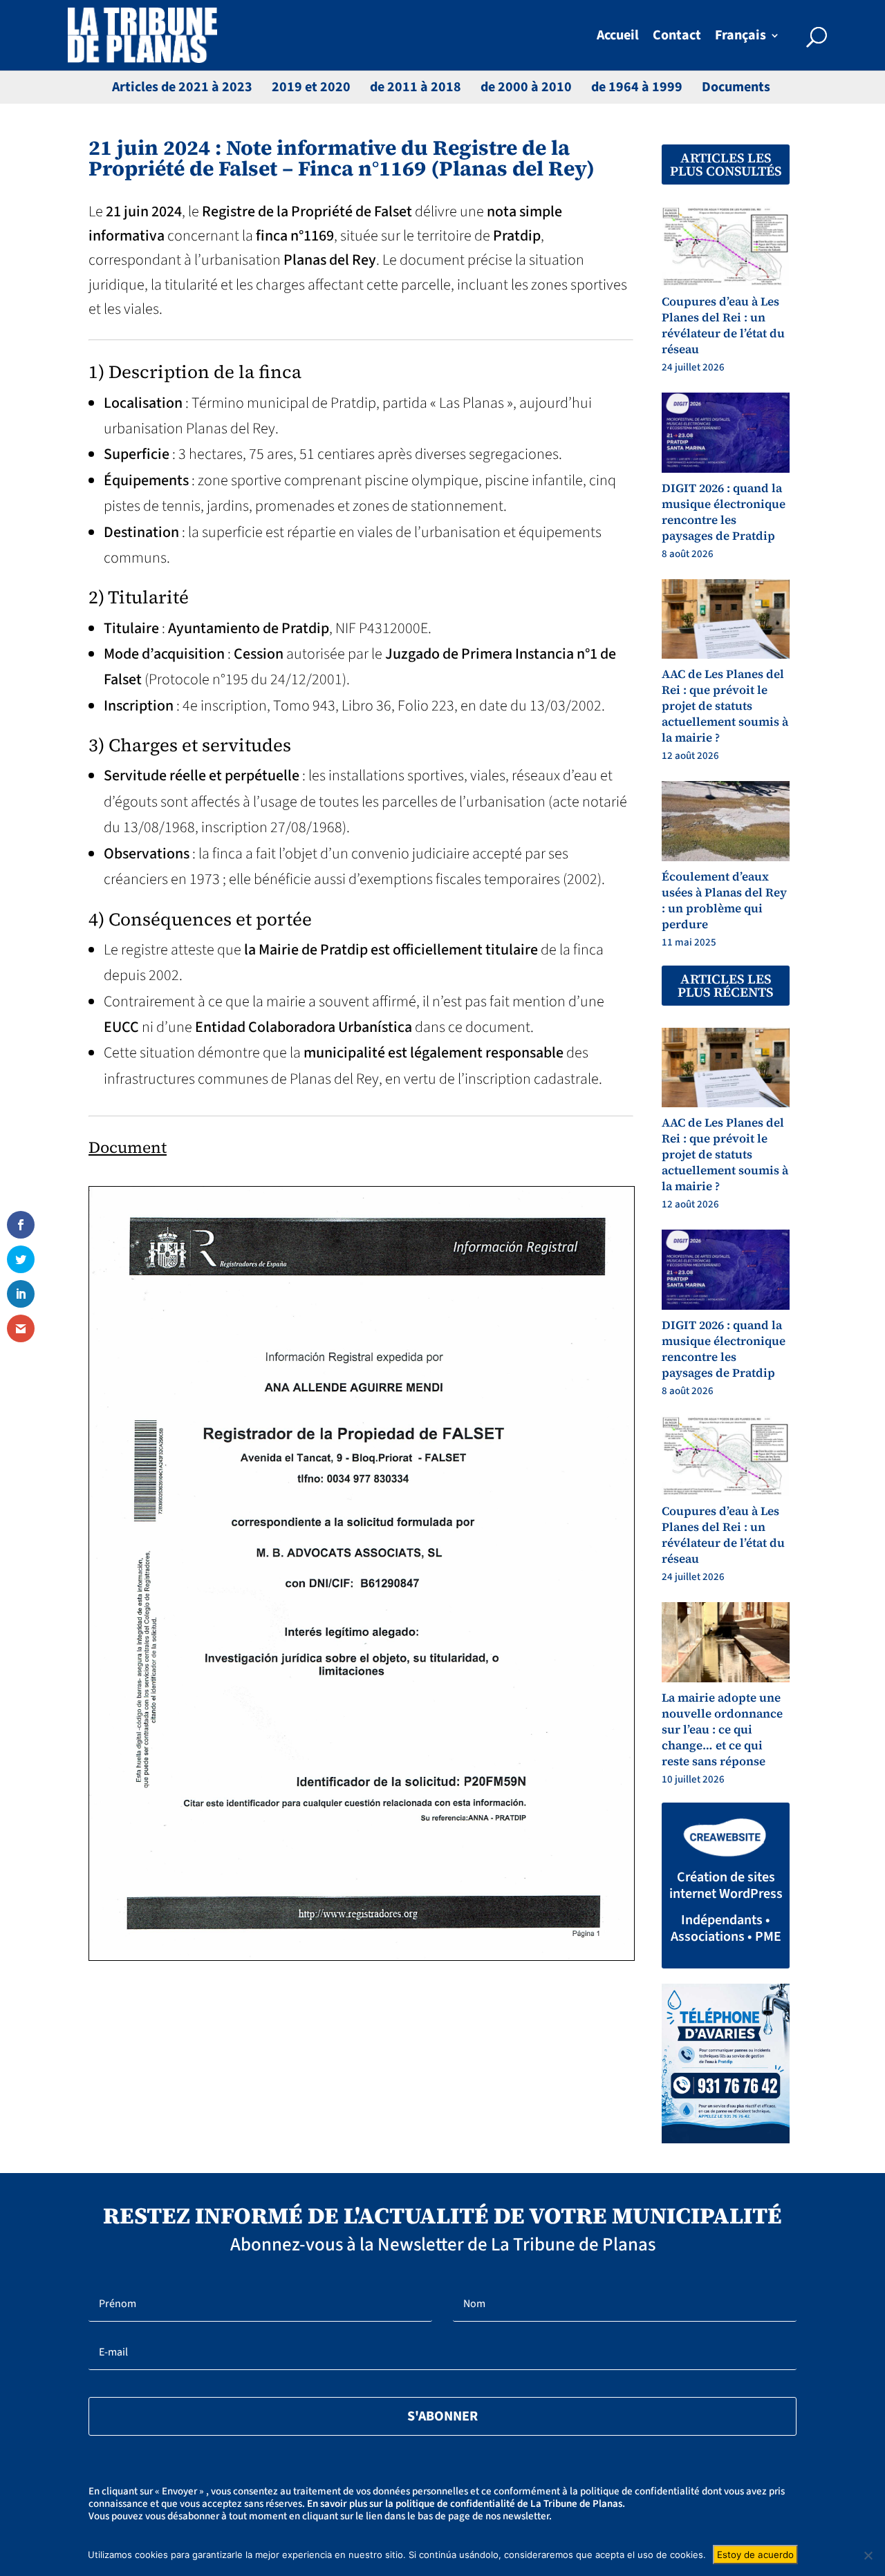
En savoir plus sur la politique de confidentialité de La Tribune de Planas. (466, 2504)
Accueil (618, 38)
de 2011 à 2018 (416, 87)
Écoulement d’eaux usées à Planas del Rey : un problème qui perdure (724, 900)
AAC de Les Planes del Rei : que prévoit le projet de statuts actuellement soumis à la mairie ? (725, 706)
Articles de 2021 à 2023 (182, 87)
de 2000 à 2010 (526, 87)
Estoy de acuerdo (755, 2555)
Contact (677, 38)
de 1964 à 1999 (637, 87)
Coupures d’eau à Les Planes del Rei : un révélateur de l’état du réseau (723, 325)
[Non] (868, 2555)
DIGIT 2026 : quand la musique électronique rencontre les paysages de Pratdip (724, 512)
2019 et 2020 (311, 87)
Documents (736, 87)
